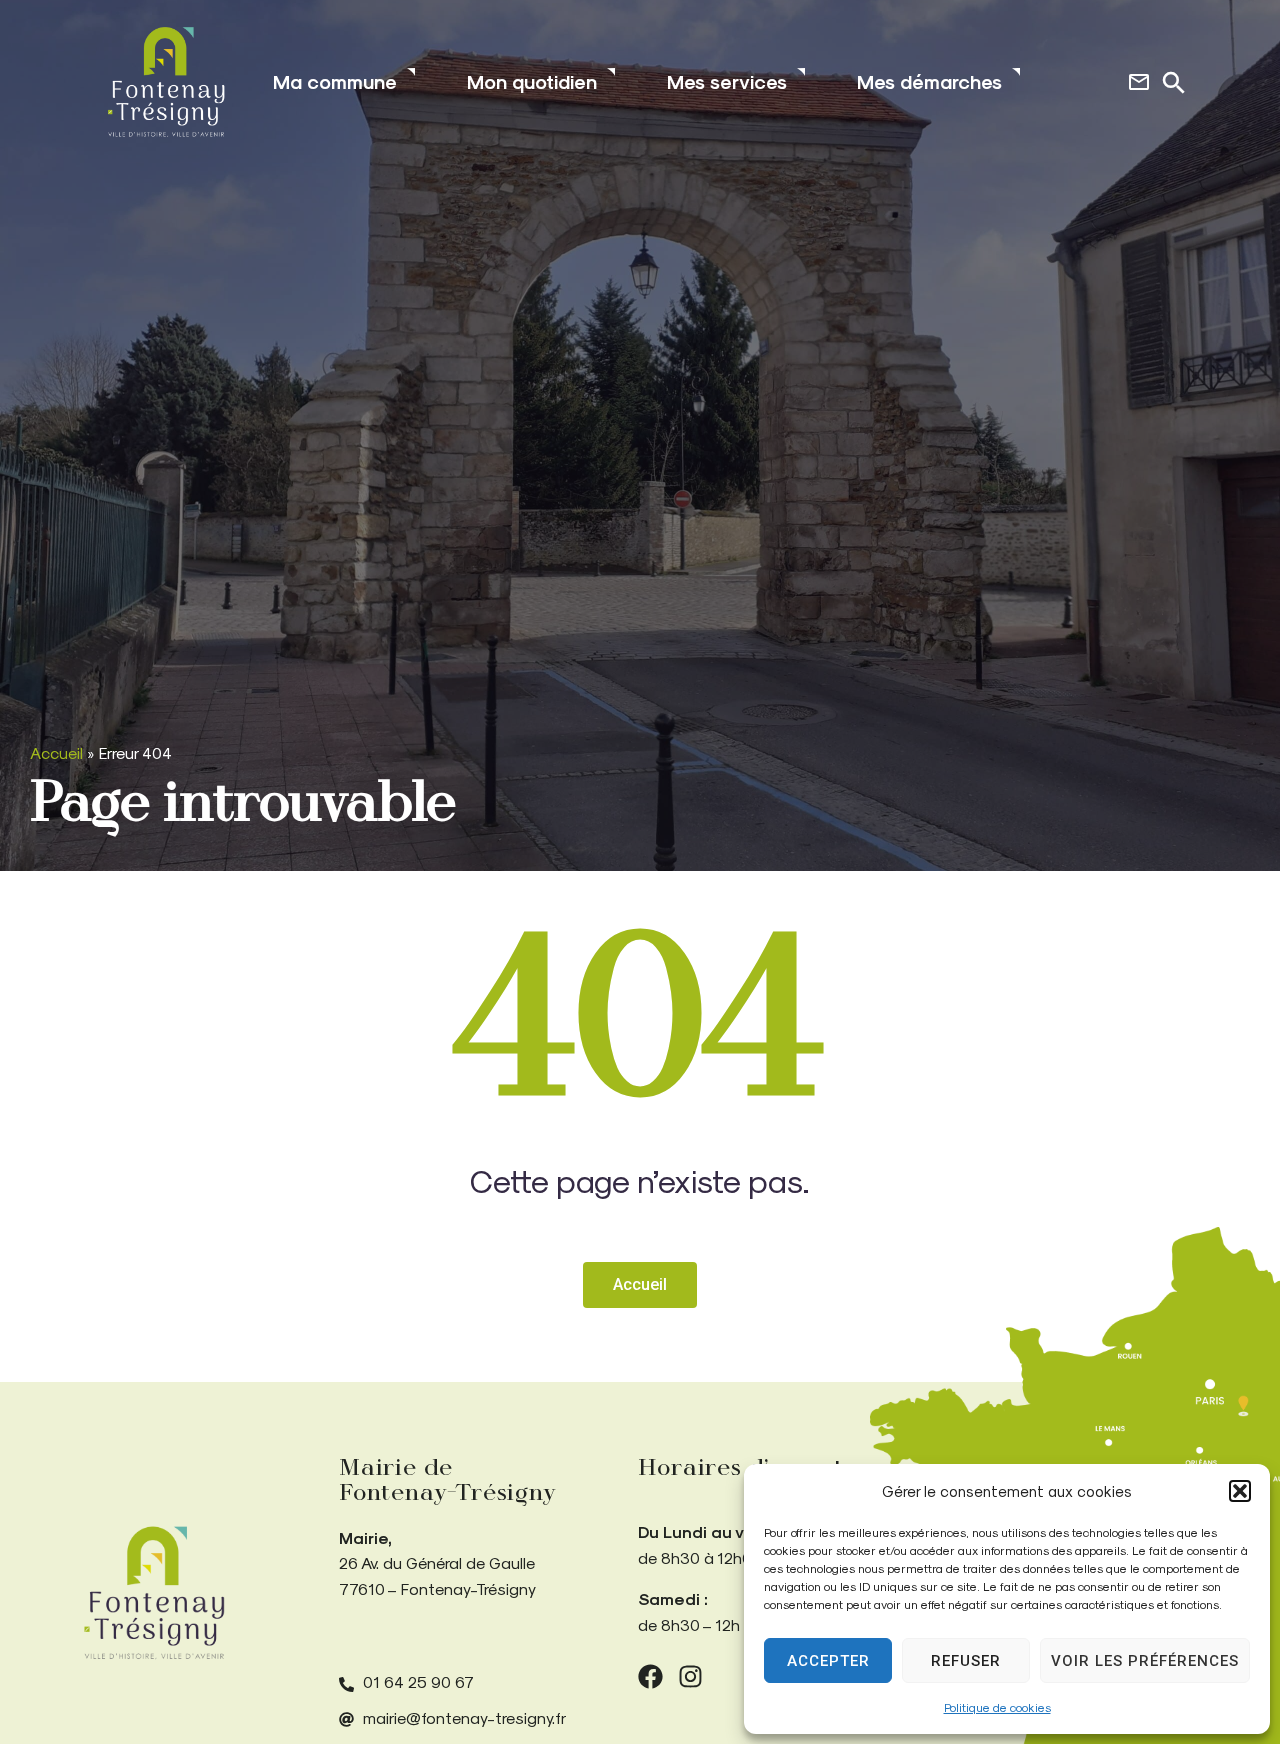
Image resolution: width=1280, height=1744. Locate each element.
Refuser (966, 1661)
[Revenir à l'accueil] (154, 1592)
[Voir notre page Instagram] (690, 1676)
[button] (1240, 1491)
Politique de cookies (997, 1707)
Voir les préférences (1145, 1661)
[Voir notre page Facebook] (650, 1676)
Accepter (828, 1661)
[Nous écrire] (1139, 82)
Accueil (56, 752)
